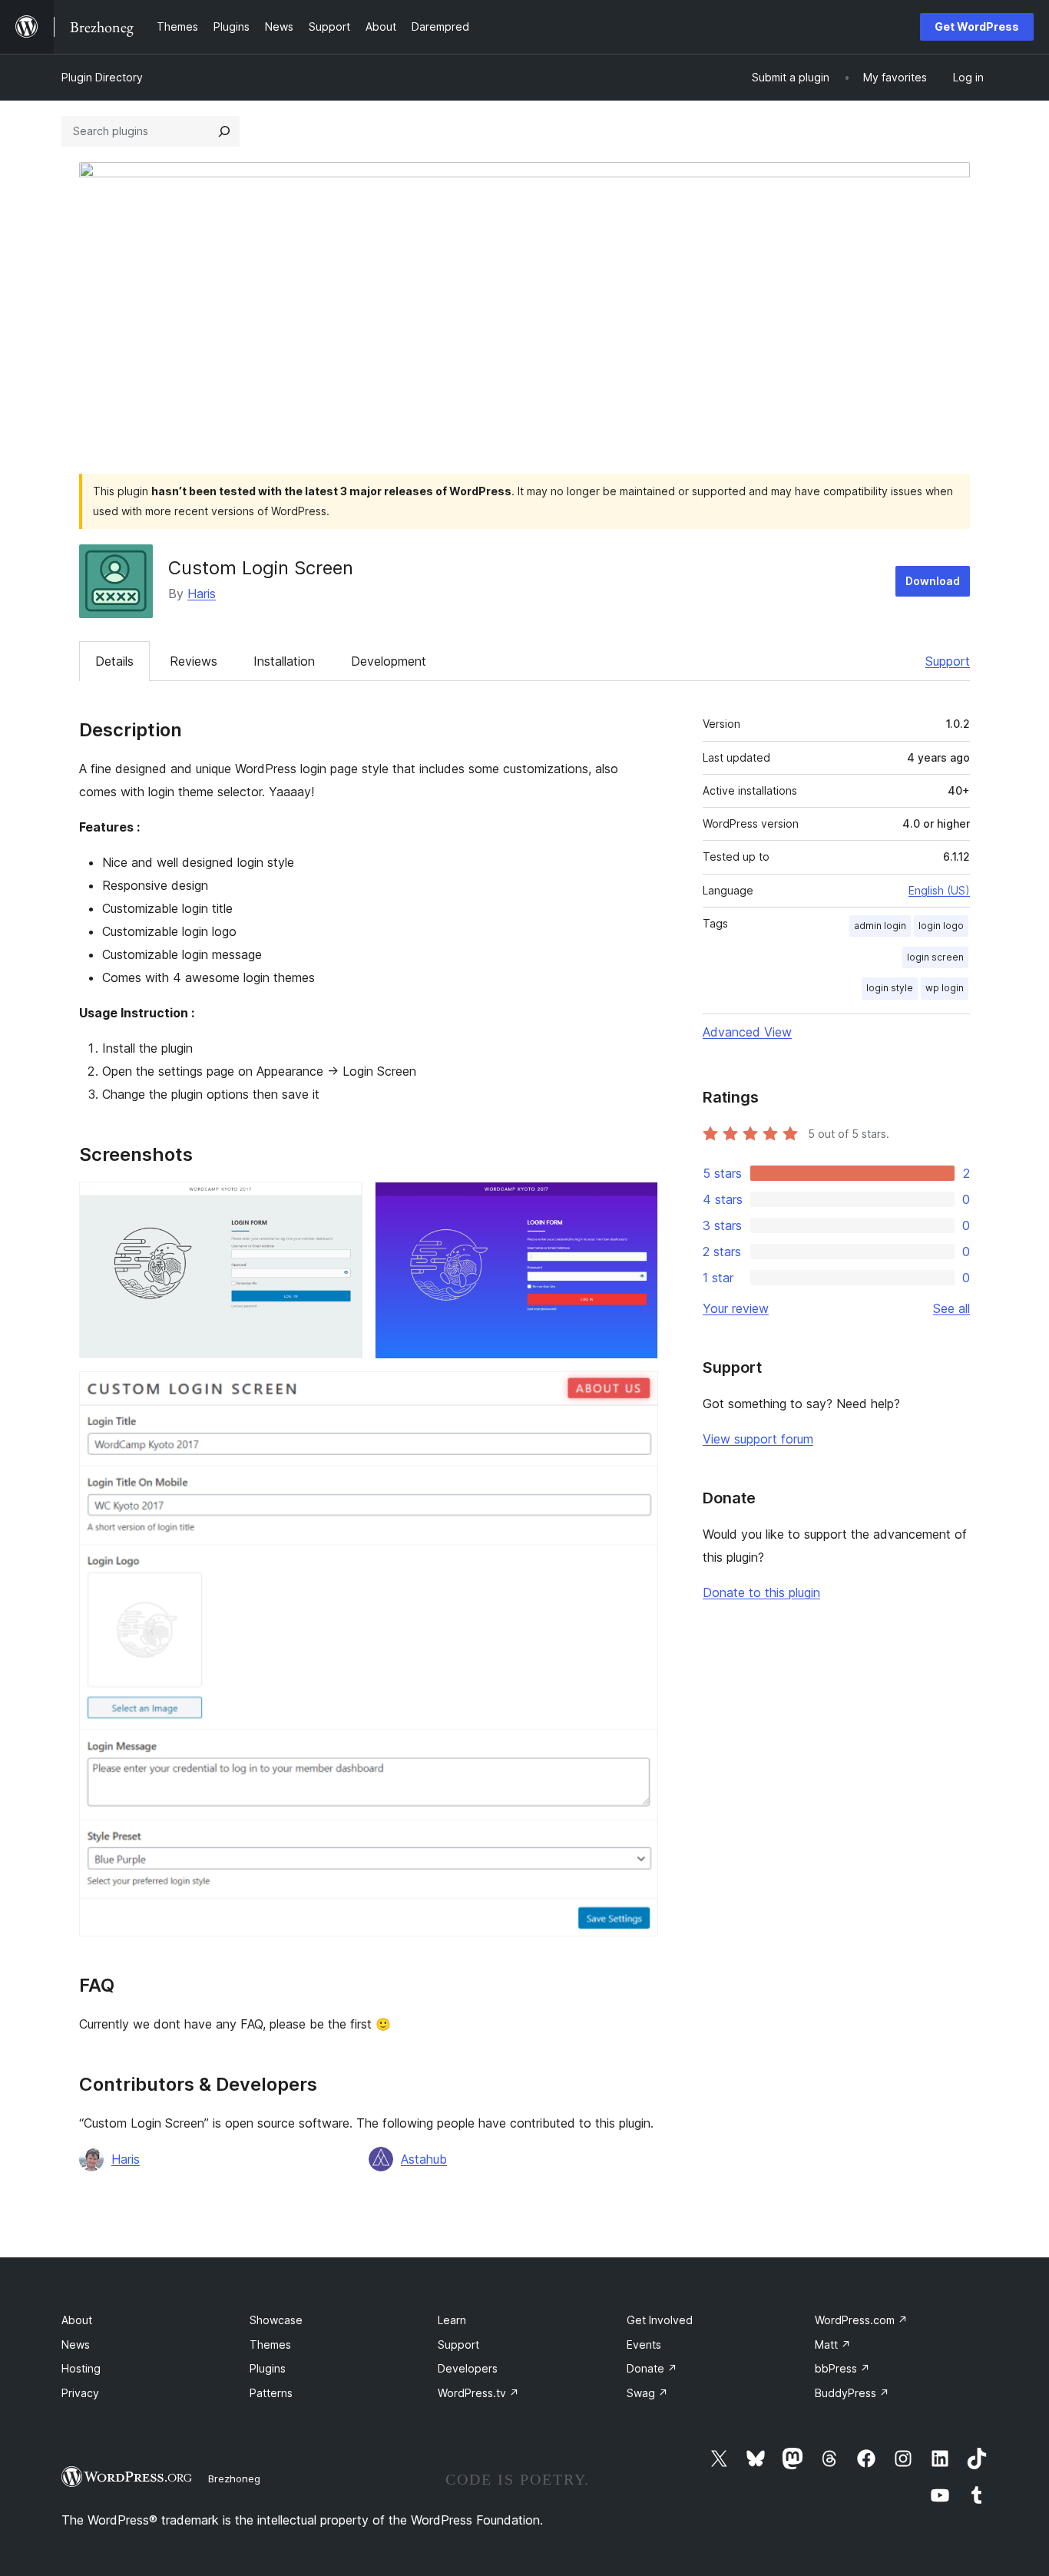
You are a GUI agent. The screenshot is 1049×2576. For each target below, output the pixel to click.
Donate (652, 2368)
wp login (945, 988)
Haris (202, 594)
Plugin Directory (102, 77)
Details (114, 661)
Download (933, 581)
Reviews (194, 661)
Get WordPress (977, 26)
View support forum (758, 1439)
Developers (468, 2368)
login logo (941, 926)
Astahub (424, 2159)
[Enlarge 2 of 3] (637, 1202)
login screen (935, 957)
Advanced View (747, 1032)
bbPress (842, 2368)
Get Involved (660, 2320)
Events (644, 2345)
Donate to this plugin (761, 1592)
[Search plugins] (224, 131)
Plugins (268, 2368)
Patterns (271, 2393)
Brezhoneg (234, 2478)
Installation (284, 661)
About (77, 2320)
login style (890, 988)
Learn (452, 2320)
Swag (647, 2393)
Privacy (80, 2393)
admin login (880, 926)
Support (948, 661)
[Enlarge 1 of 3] (342, 1202)
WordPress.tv (478, 2393)
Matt (833, 2345)
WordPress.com (861, 2320)
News (76, 2345)
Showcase (276, 2320)
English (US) (939, 890)
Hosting (81, 2368)
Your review (736, 1308)
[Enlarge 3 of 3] (637, 1392)
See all (951, 1308)
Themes (270, 2345)
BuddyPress (852, 2393)
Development (389, 661)
